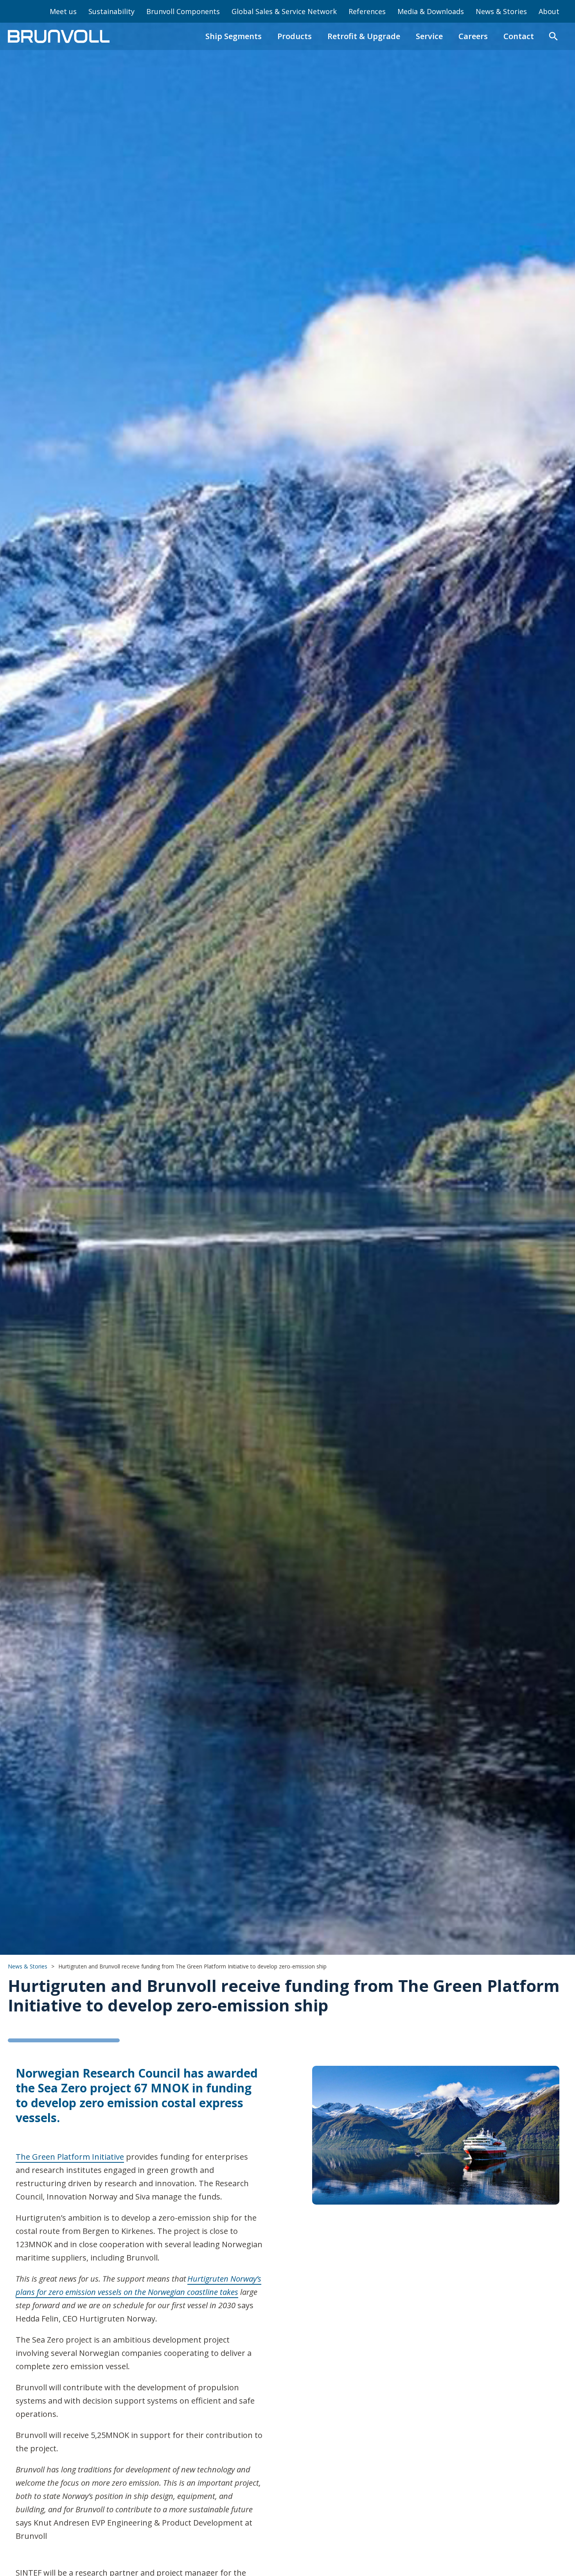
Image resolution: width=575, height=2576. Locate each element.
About (549, 11)
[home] (59, 36)
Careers (473, 36)
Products (295, 36)
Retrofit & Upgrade (364, 36)
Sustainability (111, 11)
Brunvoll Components (183, 11)
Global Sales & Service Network (284, 11)
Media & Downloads (431, 11)
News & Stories (501, 11)
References (367, 11)
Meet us (63, 11)
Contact (519, 36)
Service (429, 36)
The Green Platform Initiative (70, 2157)
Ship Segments (234, 36)
